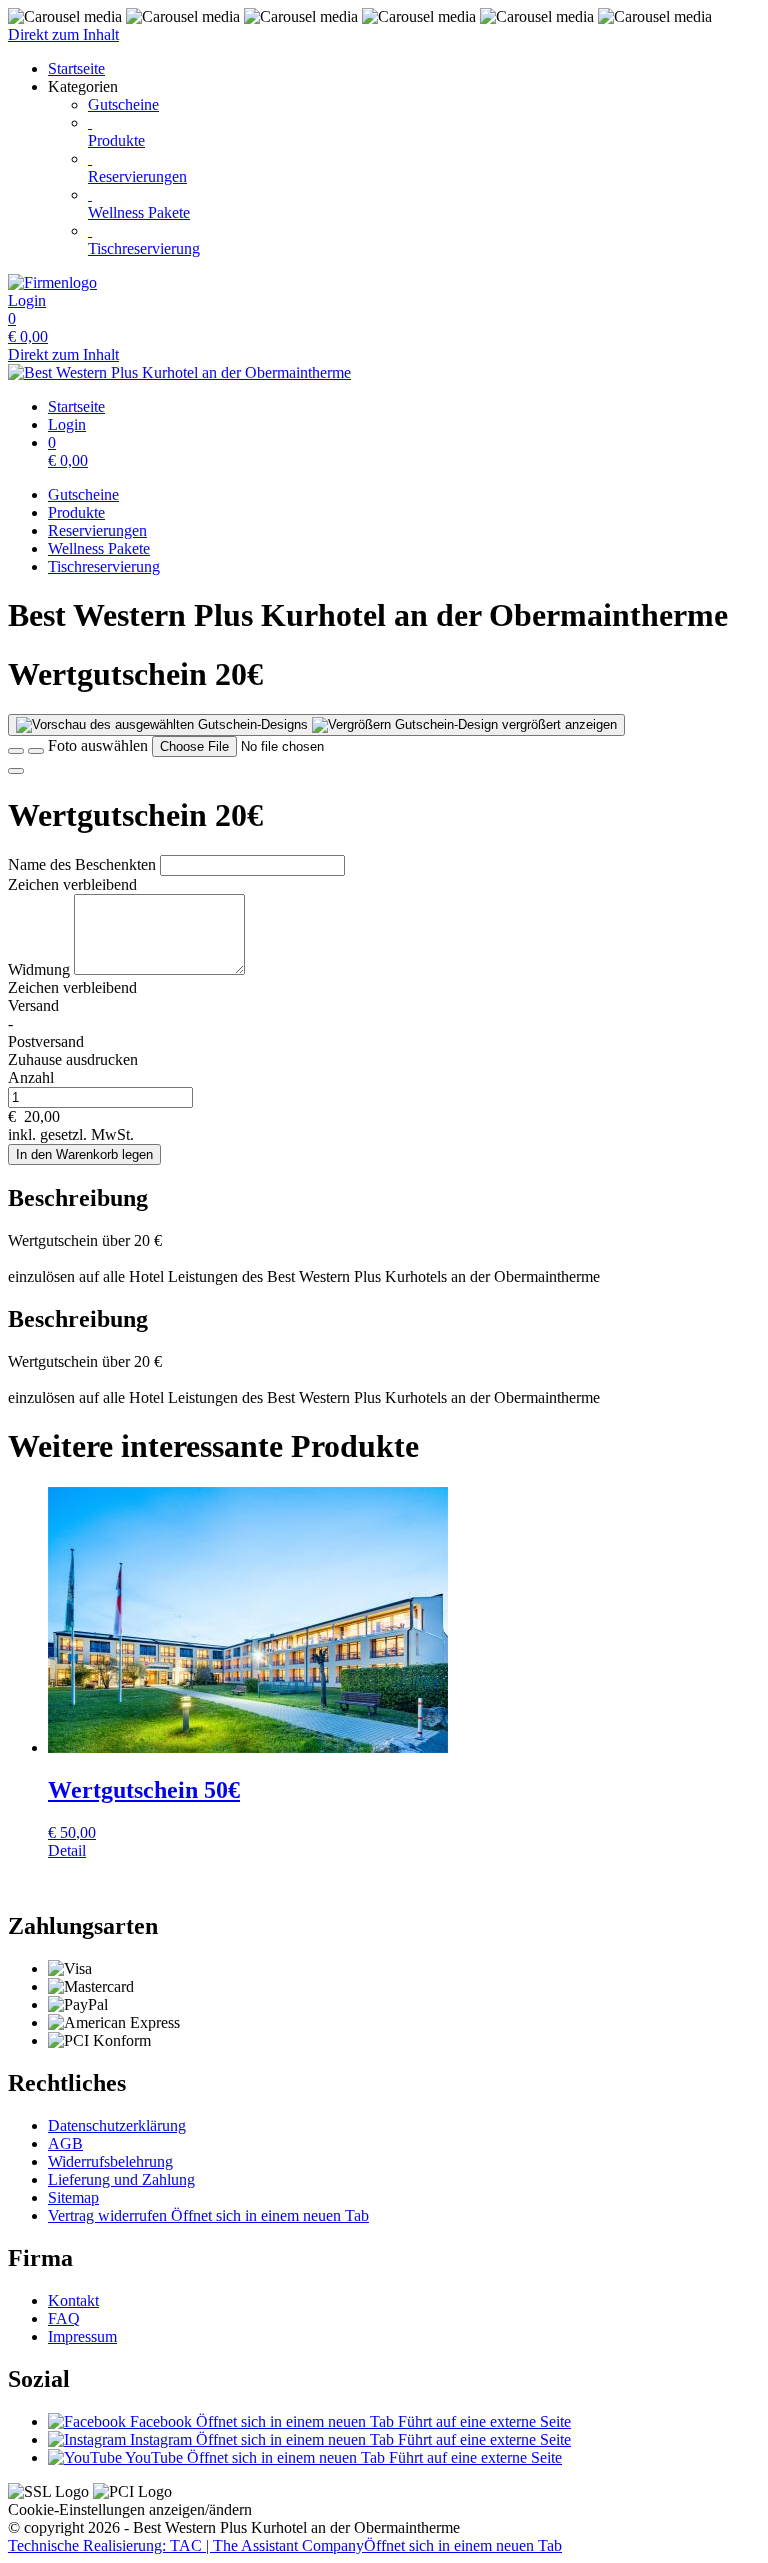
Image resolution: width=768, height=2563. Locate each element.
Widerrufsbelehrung (110, 2161)
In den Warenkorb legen (84, 1154)
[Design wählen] (36, 751)
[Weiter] (16, 771)
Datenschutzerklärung (117, 2125)
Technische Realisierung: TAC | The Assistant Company (285, 2545)
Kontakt (73, 2300)
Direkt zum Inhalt (63, 34)
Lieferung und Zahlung (121, 2179)
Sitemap (73, 2197)
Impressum (82, 2336)
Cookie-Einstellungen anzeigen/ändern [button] (130, 2509)
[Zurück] (16, 751)
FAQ (64, 2318)
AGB (65, 2143)
